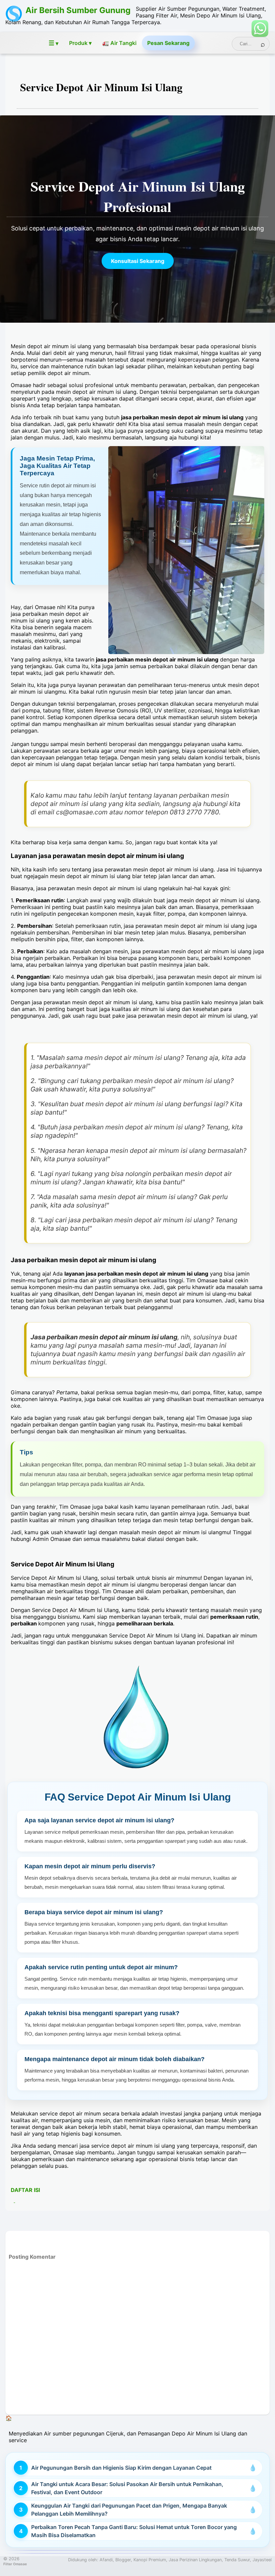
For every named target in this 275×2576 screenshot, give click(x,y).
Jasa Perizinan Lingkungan (195, 2560)
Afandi (106, 2560)
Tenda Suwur (237, 2560)
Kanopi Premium (150, 2560)
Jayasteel (262, 2560)
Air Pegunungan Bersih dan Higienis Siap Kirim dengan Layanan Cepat (121, 2468)
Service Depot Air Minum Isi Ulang (101, 87)
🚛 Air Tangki (119, 43)
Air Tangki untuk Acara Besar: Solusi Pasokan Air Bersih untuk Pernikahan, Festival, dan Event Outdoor (127, 2488)
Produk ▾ (80, 43)
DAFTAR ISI (25, 2190)
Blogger (123, 2560)
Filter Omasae (15, 2564)
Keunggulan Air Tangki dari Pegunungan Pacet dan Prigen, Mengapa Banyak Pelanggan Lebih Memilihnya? (129, 2510)
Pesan (168, 43)
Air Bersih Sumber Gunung (78, 10)
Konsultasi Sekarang (138, 261)
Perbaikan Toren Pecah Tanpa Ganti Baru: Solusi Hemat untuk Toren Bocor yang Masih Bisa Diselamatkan (134, 2531)
